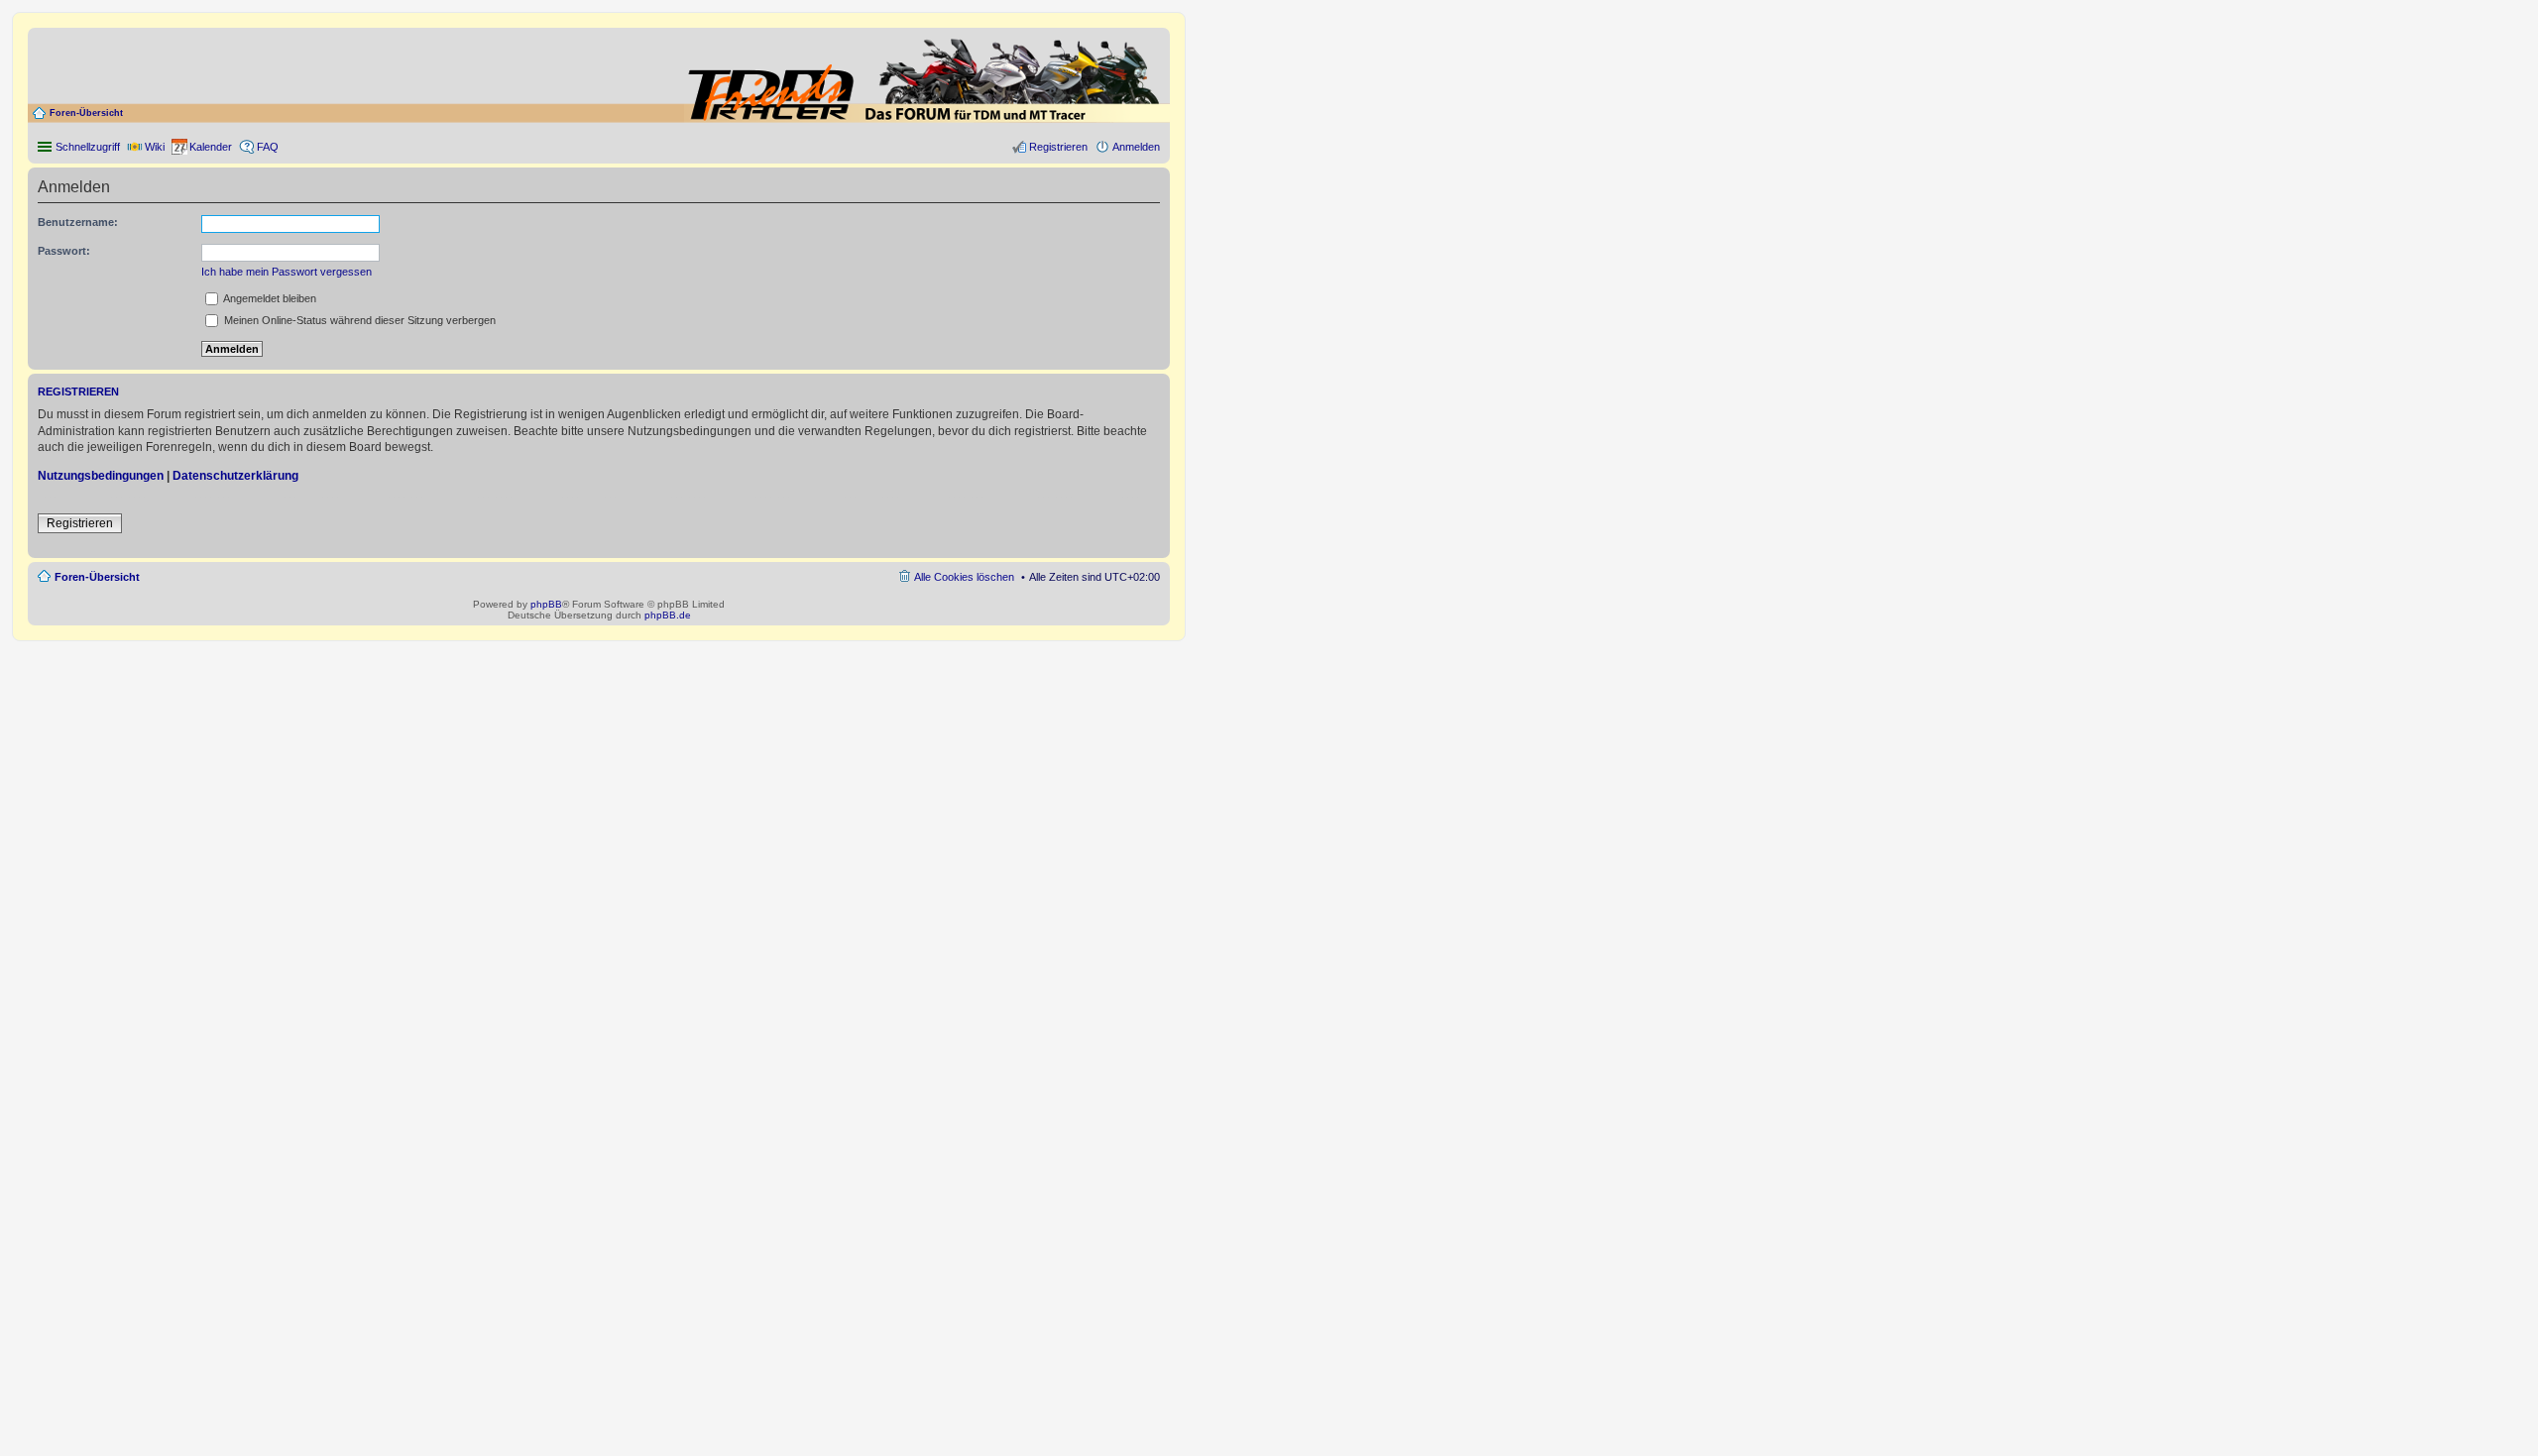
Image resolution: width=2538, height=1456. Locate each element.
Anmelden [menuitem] (1136, 147)
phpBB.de (668, 615)
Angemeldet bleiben (269, 298)
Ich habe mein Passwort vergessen (287, 272)
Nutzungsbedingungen (101, 476)
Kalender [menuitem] (211, 147)
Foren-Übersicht (86, 113)
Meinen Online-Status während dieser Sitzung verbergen (358, 320)
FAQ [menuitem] (268, 147)
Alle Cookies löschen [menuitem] (964, 577)
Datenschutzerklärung (235, 476)
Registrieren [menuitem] (1058, 147)
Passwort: (64, 251)
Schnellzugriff (88, 147)
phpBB (546, 604)
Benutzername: (78, 222)
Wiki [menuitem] (155, 147)
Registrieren (80, 523)
